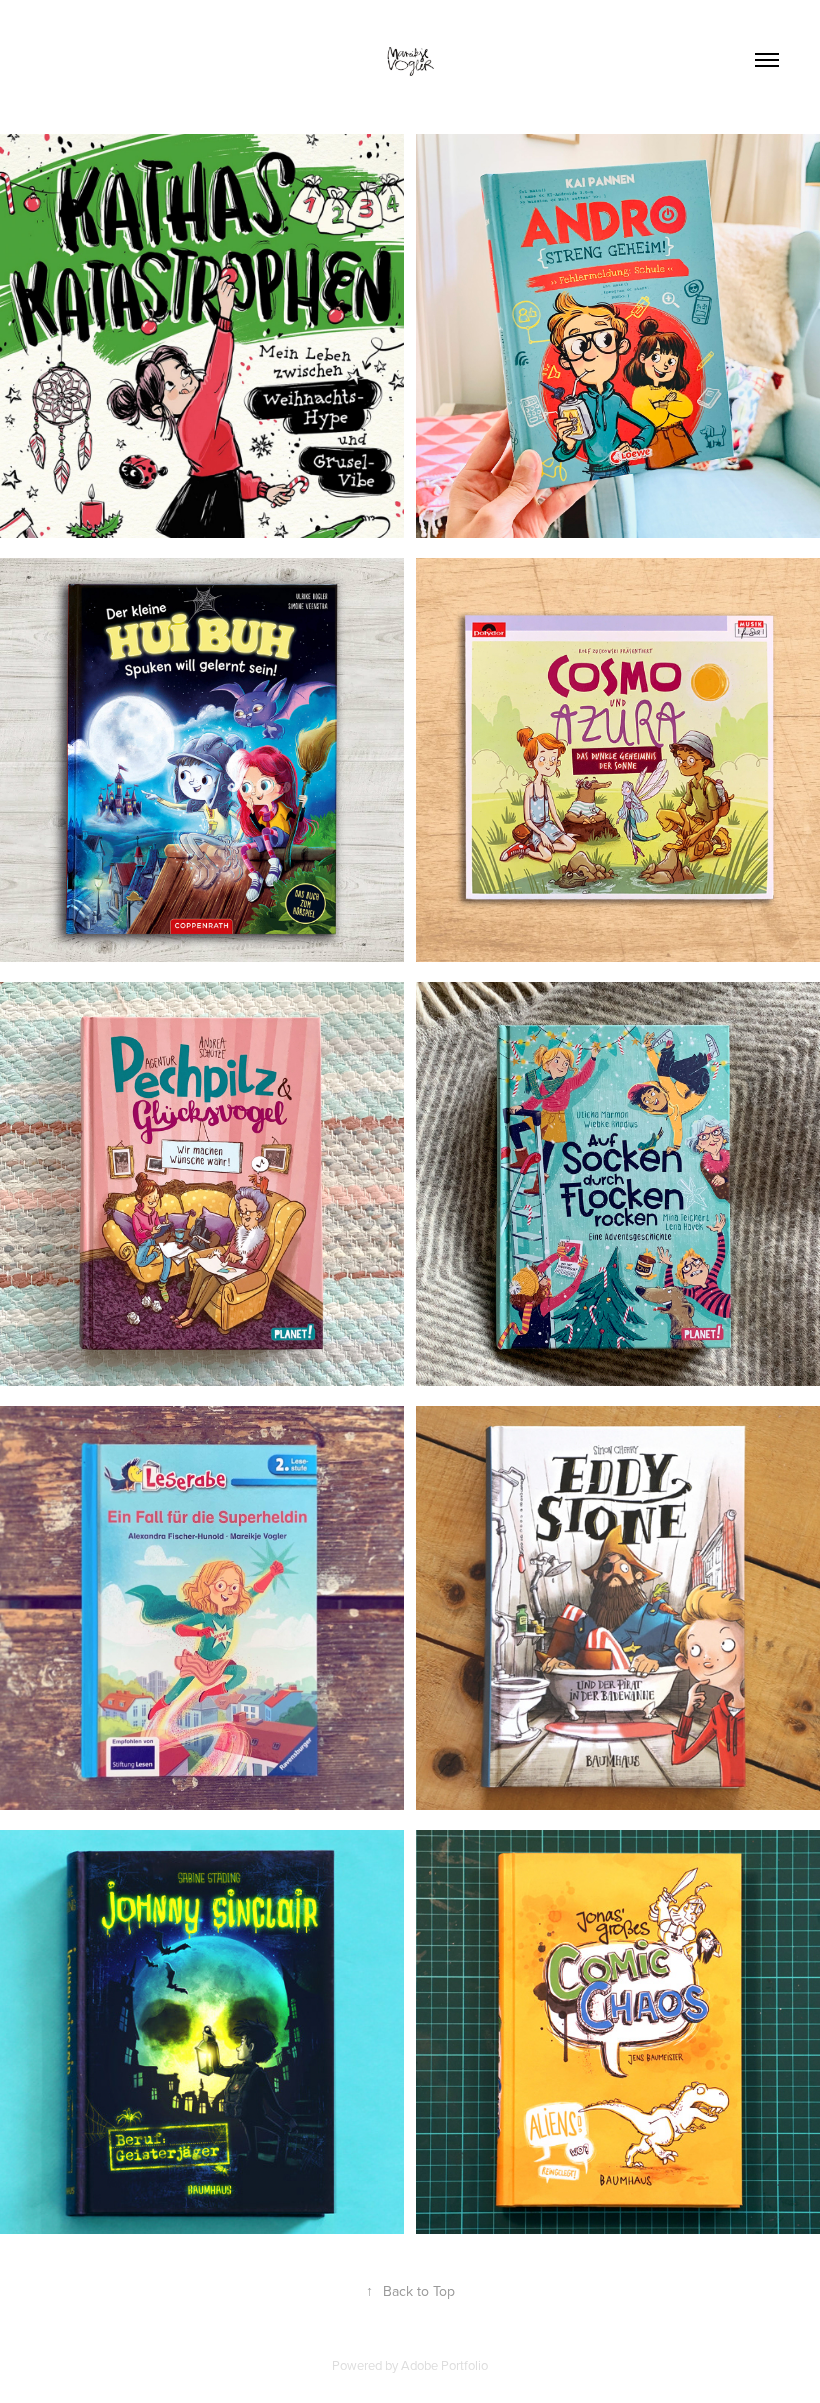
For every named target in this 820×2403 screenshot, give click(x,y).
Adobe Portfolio (444, 2365)
